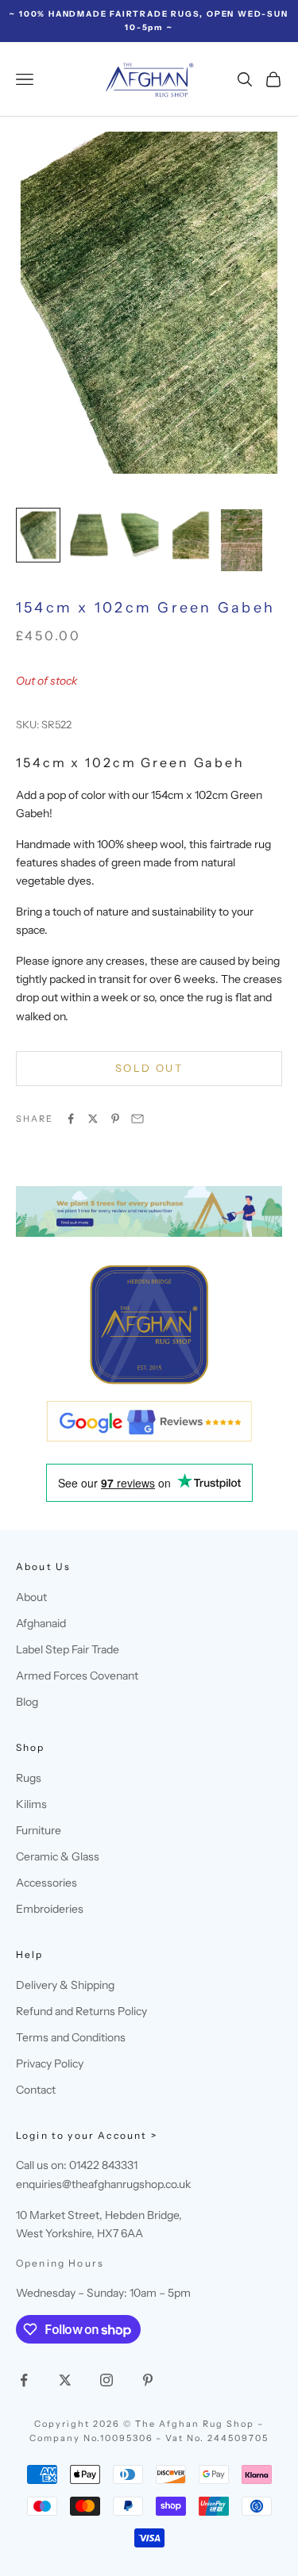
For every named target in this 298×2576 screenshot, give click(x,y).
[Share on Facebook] (71, 1119)
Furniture (39, 1830)
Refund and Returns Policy (81, 2011)
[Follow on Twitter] (65, 2380)
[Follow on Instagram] (106, 2380)
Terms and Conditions (71, 2037)
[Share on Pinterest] (115, 1119)
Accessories (46, 1883)
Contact (36, 2090)
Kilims (31, 1804)
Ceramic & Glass (58, 1856)
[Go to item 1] (38, 535)
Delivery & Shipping (65, 1985)
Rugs (29, 1778)
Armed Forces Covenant (77, 1676)
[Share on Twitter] (93, 1119)
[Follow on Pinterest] (148, 2380)
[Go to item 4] (191, 535)
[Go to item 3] (140, 535)
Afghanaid (41, 1623)
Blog (27, 1702)
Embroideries (50, 1909)
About (31, 1597)
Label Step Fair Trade (68, 1649)
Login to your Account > (87, 2135)
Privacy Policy (50, 2063)
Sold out (149, 1068)
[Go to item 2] (89, 535)
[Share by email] (137, 1119)
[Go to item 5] (242, 540)
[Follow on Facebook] (24, 2380)
